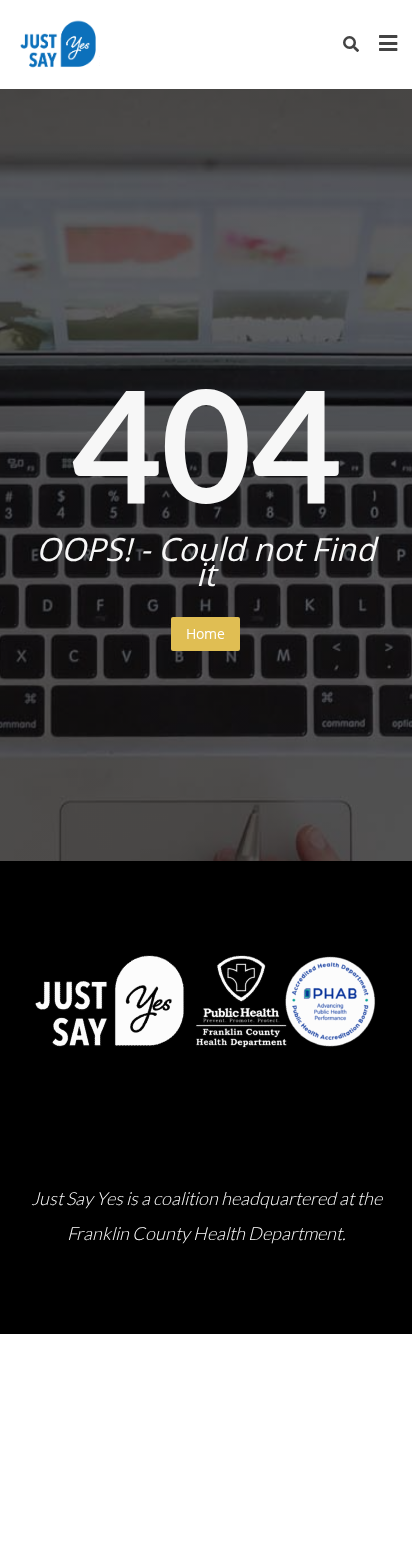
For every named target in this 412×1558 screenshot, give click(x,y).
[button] (30, 1302)
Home (205, 633)
